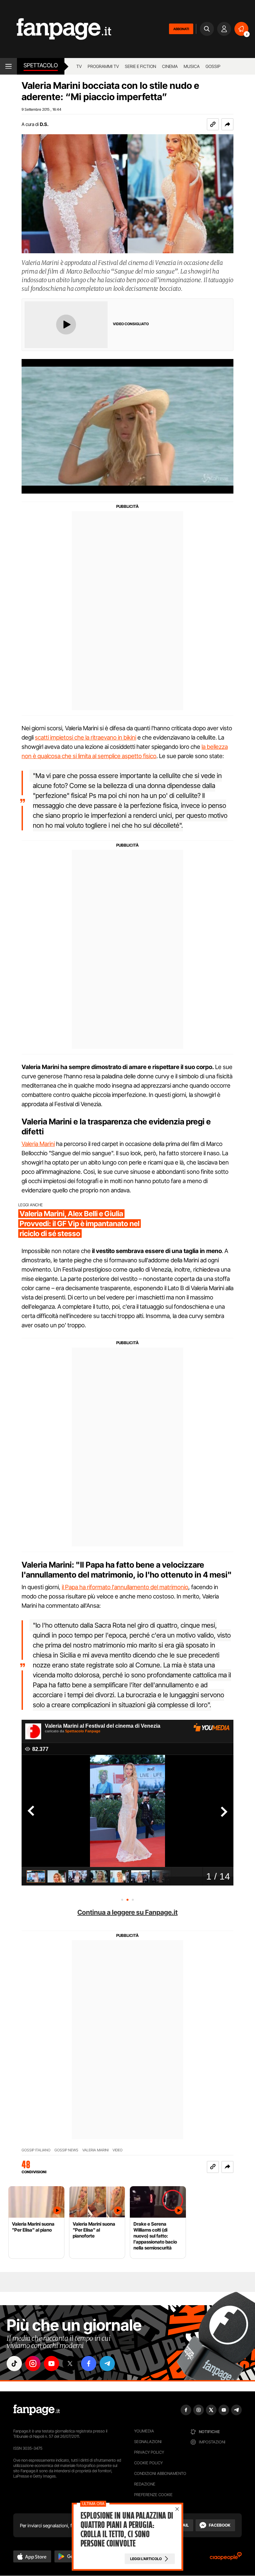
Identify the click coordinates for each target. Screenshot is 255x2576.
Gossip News (66, 2150)
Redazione (145, 2484)
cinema (170, 66)
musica (192, 66)
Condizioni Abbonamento (160, 2473)
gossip (213, 66)
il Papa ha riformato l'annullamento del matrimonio (125, 1587)
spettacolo (41, 65)
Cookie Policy (148, 2463)
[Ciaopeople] (226, 2558)
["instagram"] (33, 2364)
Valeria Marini (38, 1144)
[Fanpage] (37, 2410)
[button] (227, 124)
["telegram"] (107, 2364)
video (118, 2150)
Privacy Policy (149, 2452)
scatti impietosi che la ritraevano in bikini (85, 737)
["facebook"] (89, 2364)
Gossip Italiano (36, 2150)
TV (79, 66)
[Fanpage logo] (56, 29)
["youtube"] (51, 2364)
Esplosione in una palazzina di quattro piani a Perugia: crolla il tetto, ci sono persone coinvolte (127, 2530)
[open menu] (8, 66)
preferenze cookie (153, 2495)
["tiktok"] (14, 2364)
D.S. (44, 124)
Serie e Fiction (140, 66)
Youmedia (144, 2431)
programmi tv (103, 66)
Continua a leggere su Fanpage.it (127, 1912)
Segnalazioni (148, 2442)
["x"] (70, 2364)
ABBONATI (181, 29)
